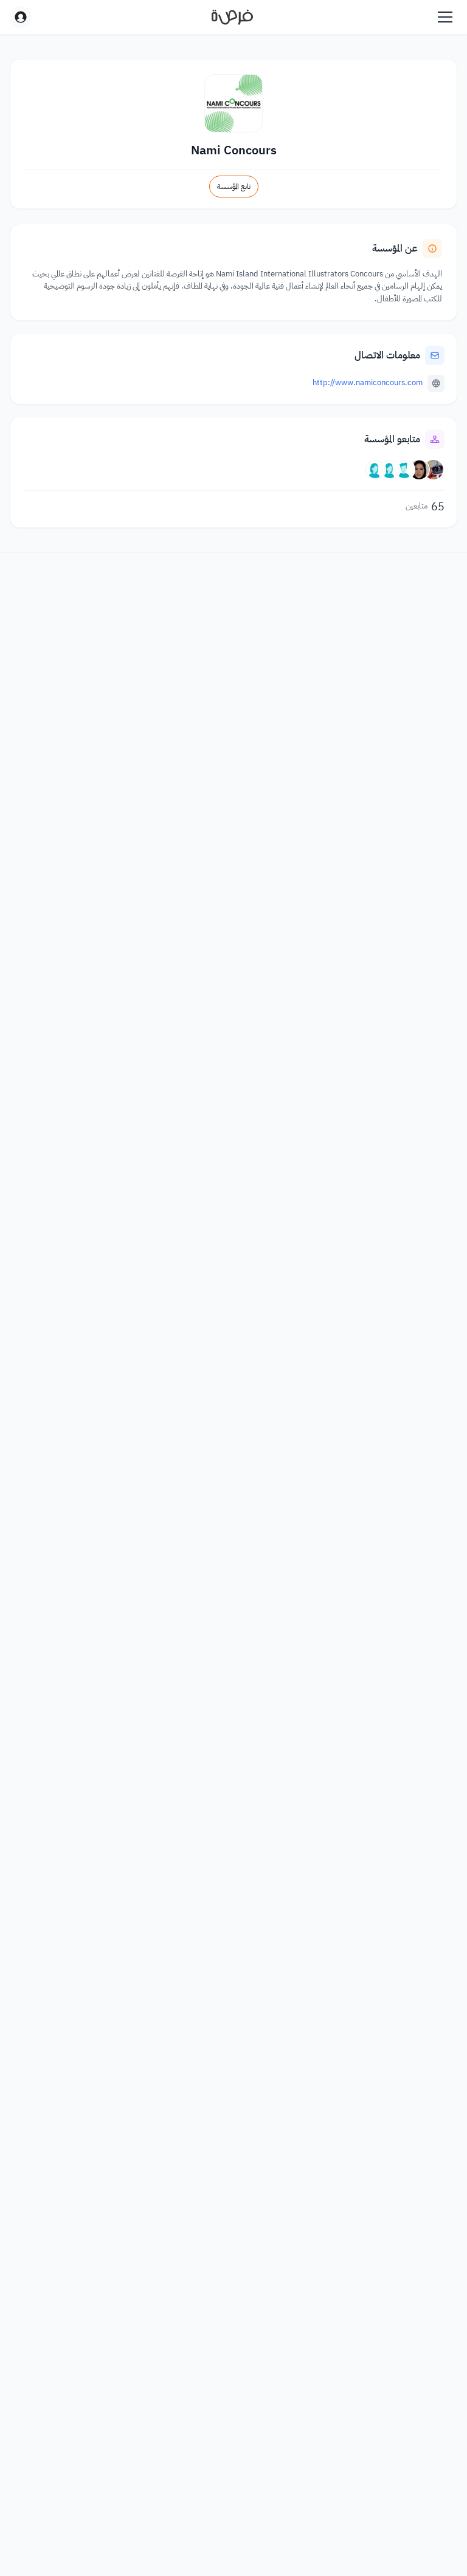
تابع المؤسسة (234, 187)
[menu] (445, 17)
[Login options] (21, 17)
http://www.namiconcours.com (368, 382)
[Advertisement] (233, 2549)
